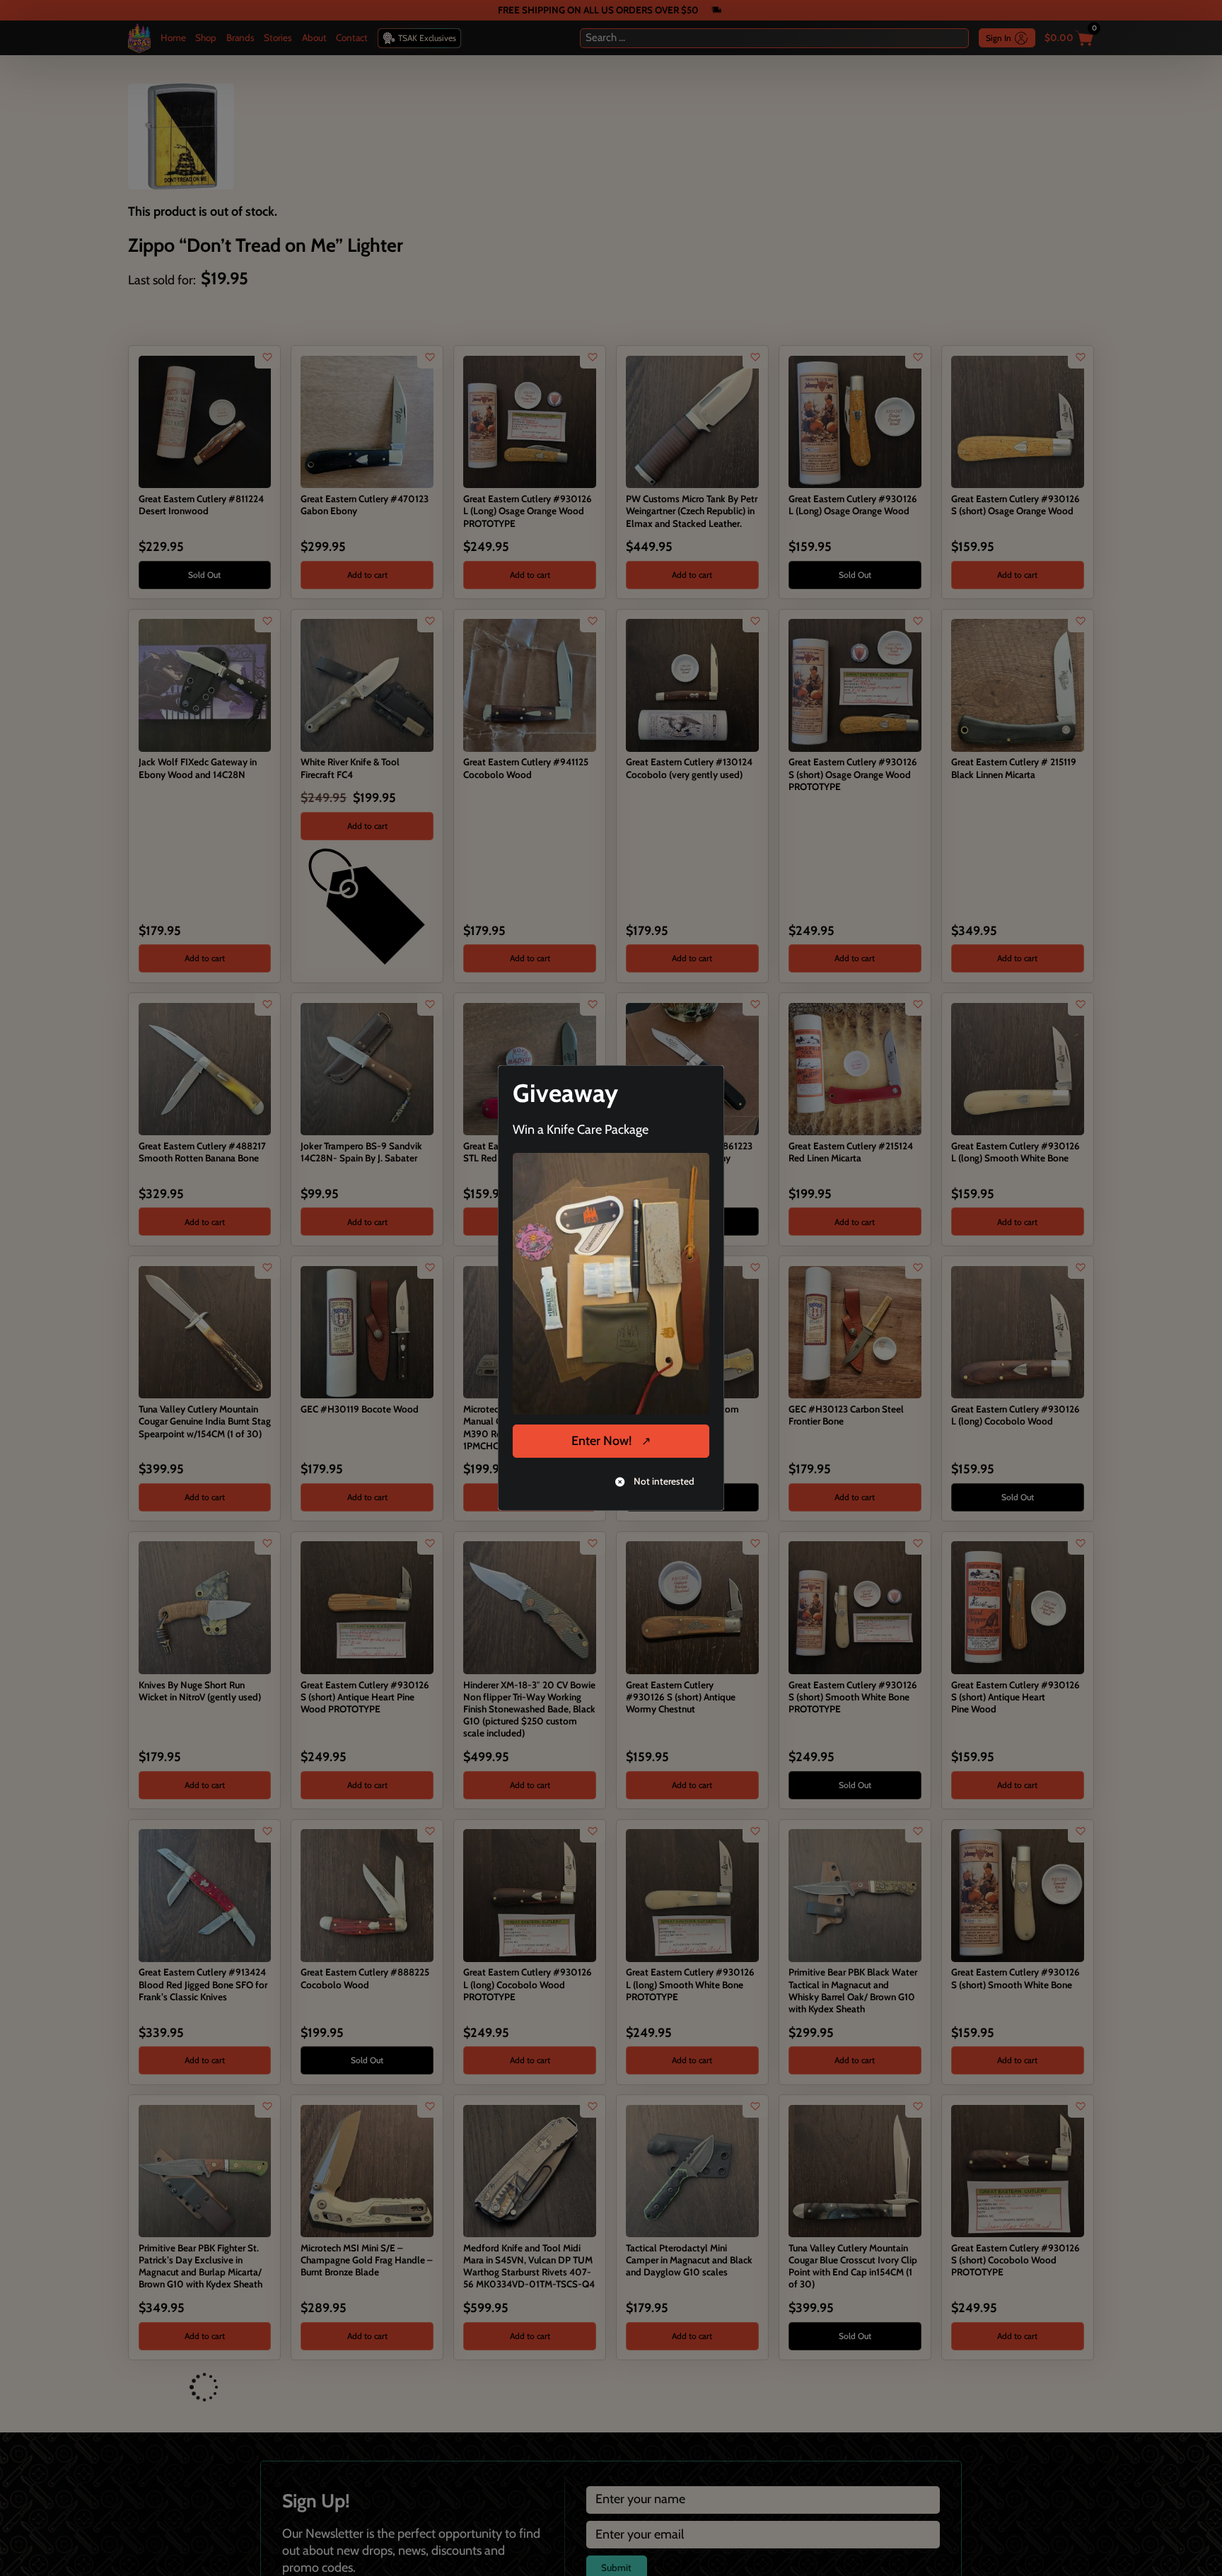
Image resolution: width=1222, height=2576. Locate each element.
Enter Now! (601, 1441)
